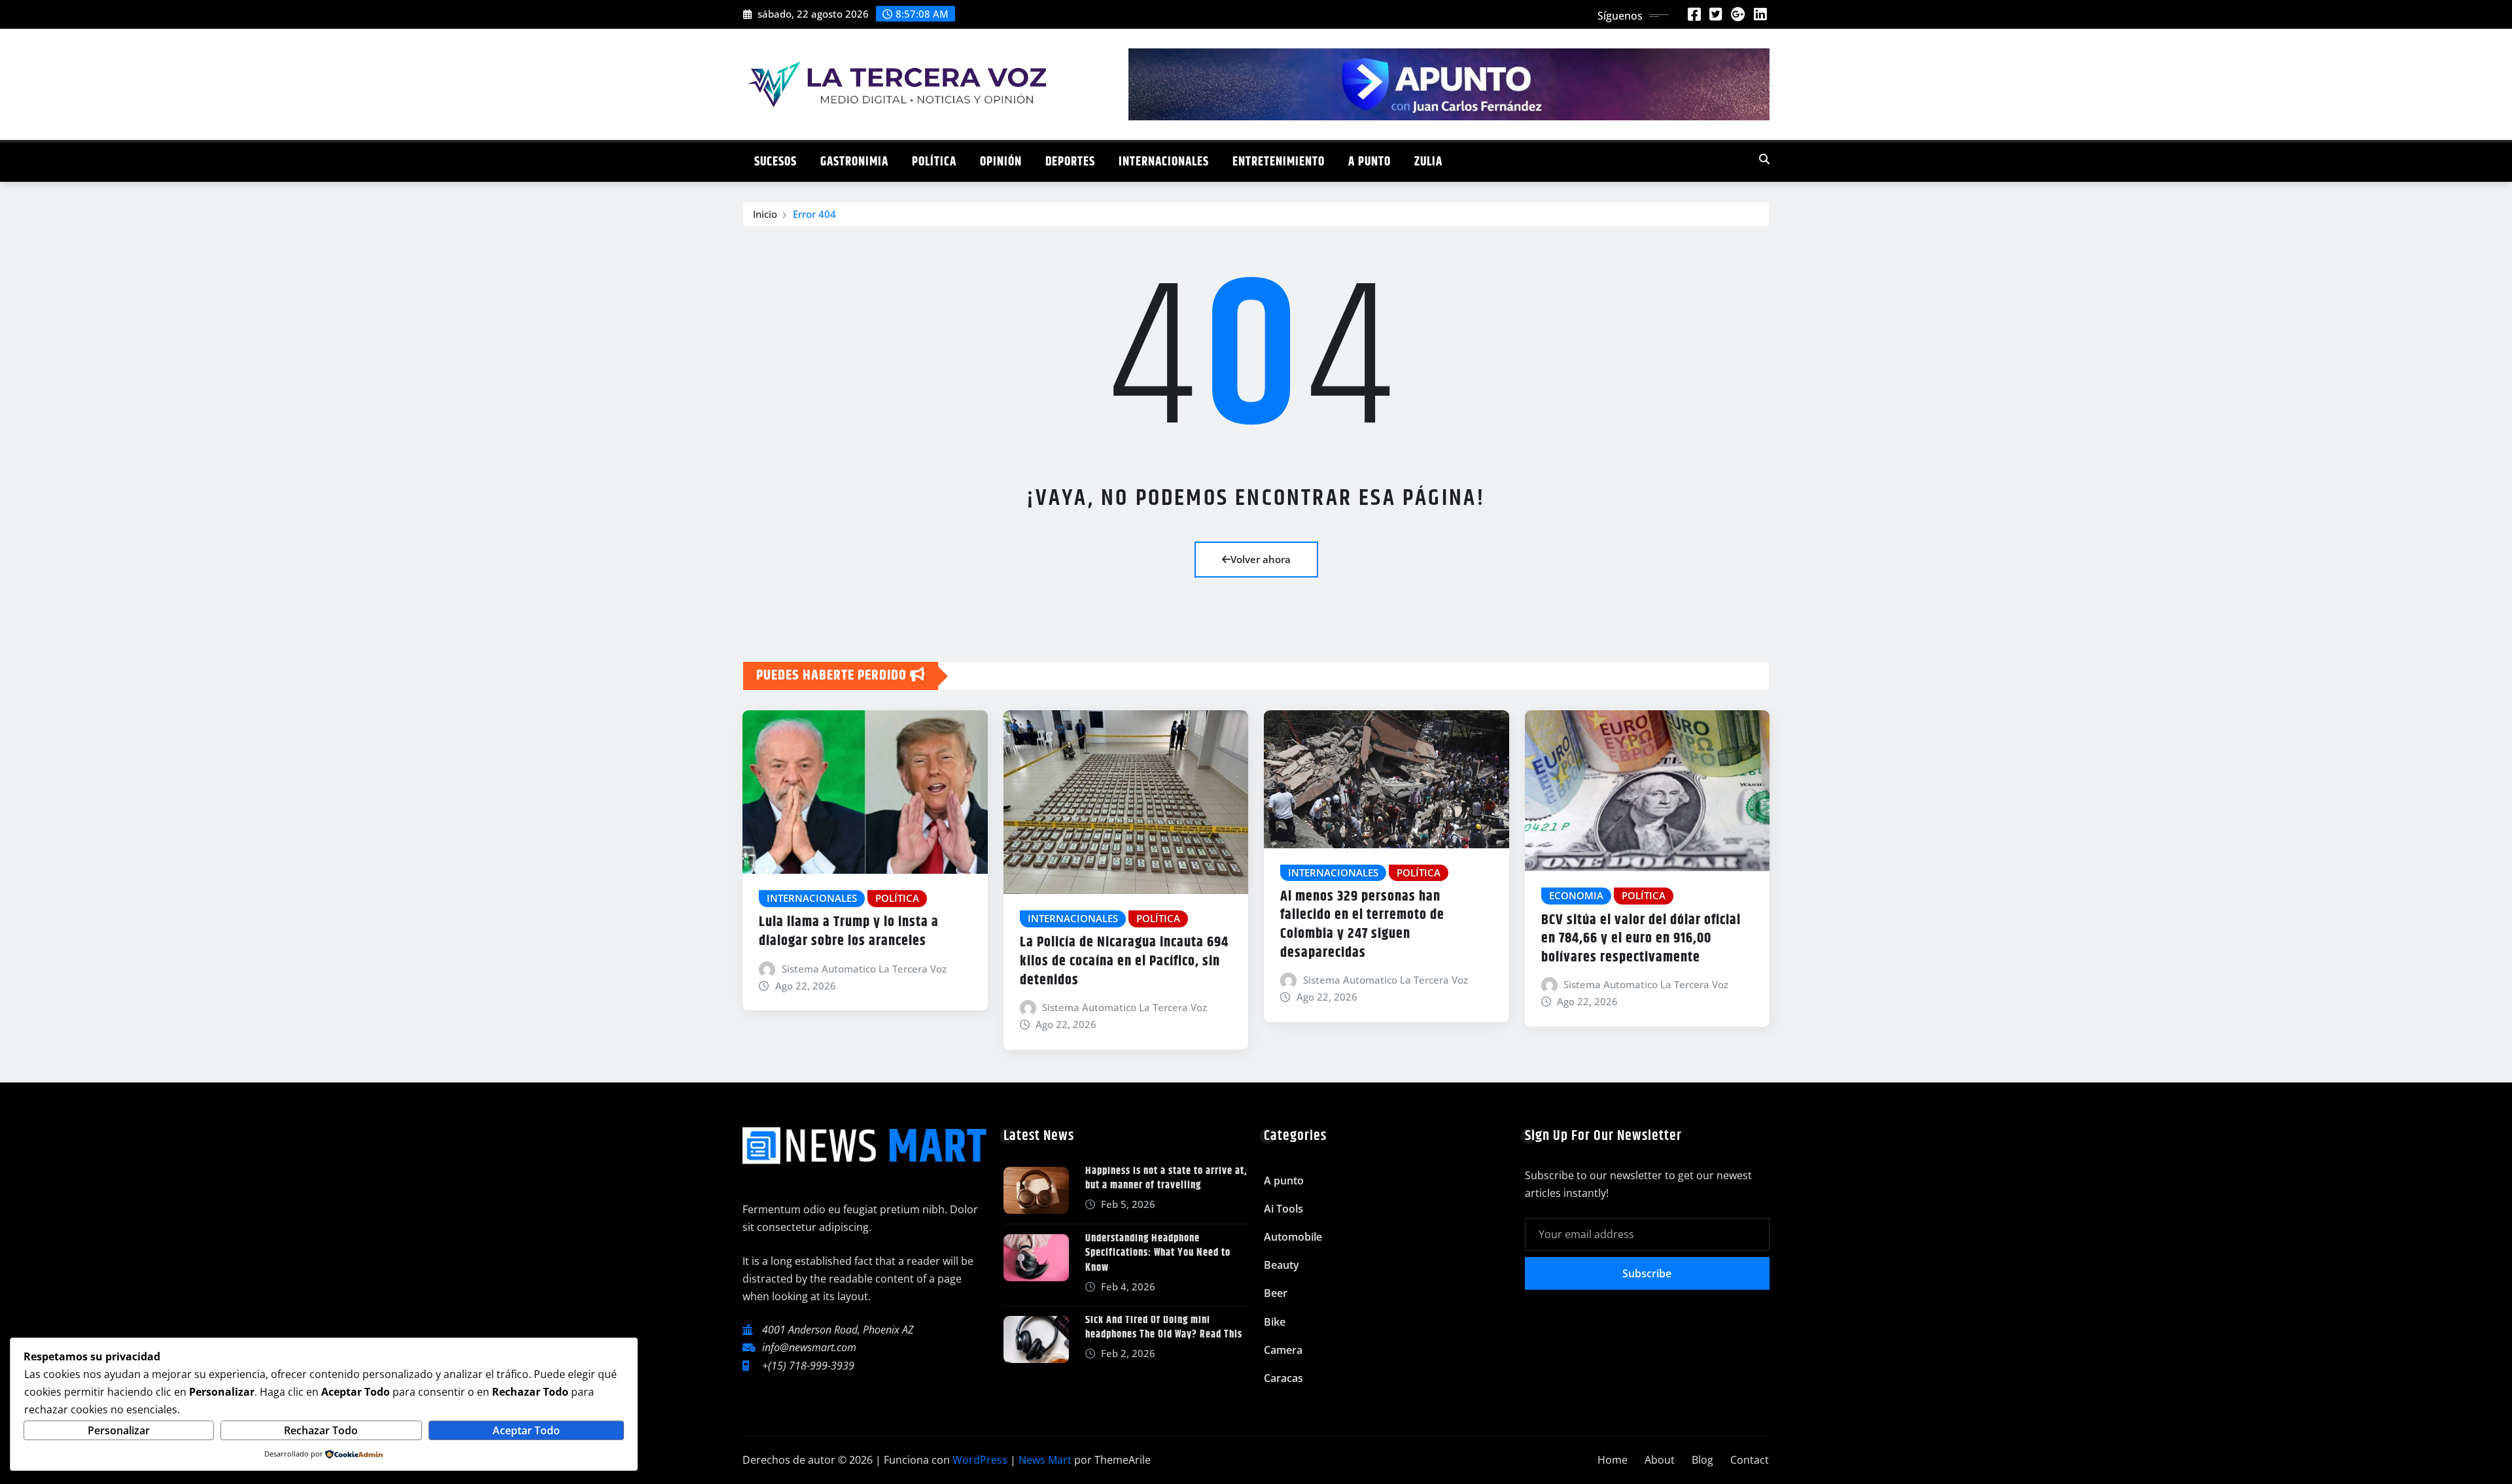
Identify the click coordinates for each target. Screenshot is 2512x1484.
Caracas (1283, 1378)
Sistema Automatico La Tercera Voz (864, 969)
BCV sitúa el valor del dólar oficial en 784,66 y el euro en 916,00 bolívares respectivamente (1641, 939)
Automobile (1293, 1237)
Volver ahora (1261, 559)
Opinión (1001, 162)
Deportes (1070, 162)
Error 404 (814, 214)
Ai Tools (1283, 1209)
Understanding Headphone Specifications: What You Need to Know (1158, 1253)
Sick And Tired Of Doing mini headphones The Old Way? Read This (1164, 1327)
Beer (1276, 1293)
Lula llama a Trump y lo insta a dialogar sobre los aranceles (849, 932)
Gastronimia (854, 162)
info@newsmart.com (809, 1347)
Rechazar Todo (321, 1430)
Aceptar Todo (526, 1430)
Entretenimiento (1279, 162)
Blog (1702, 1460)
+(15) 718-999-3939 (808, 1366)
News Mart (1045, 1460)
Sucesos (776, 162)
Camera (1283, 1350)
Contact (1750, 1460)
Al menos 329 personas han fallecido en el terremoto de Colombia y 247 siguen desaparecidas (1362, 925)
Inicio (765, 214)
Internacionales (1164, 162)
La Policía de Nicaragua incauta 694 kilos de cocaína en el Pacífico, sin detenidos (1124, 961)
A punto (1369, 162)
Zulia (1428, 162)
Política (934, 162)
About (1660, 1460)
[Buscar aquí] (1764, 159)
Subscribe (1647, 1273)
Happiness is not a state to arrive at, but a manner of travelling (1166, 1178)
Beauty (1282, 1265)
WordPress (980, 1460)
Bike (1275, 1322)
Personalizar (119, 1430)
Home (1613, 1460)
